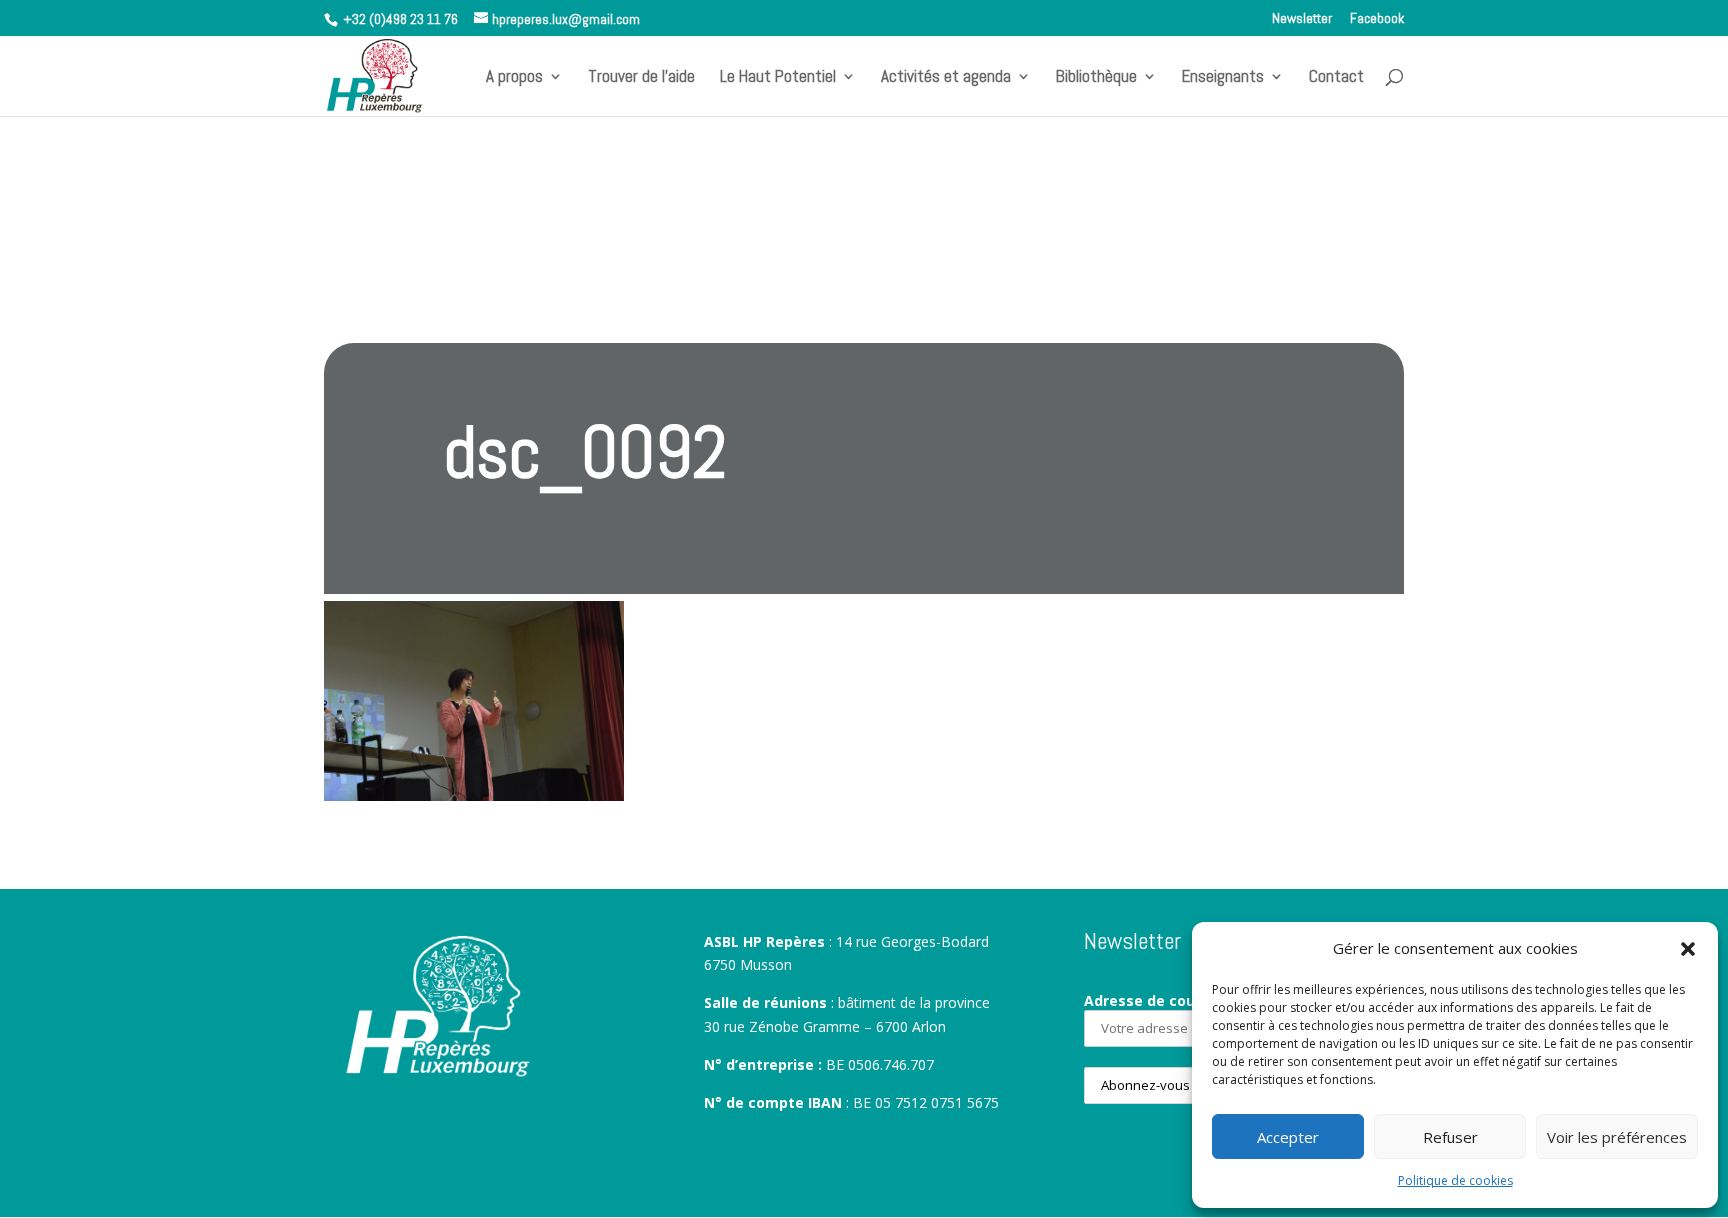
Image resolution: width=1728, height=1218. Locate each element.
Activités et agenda (946, 78)
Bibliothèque (1096, 78)
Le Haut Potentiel (778, 78)
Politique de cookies (1455, 1180)
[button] (1688, 949)
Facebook (1377, 19)
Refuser (1450, 1137)
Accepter (1288, 1137)
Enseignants (1223, 78)
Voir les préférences (1617, 1137)
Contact (1336, 78)
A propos (514, 78)
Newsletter (1302, 19)
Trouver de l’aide (641, 78)
